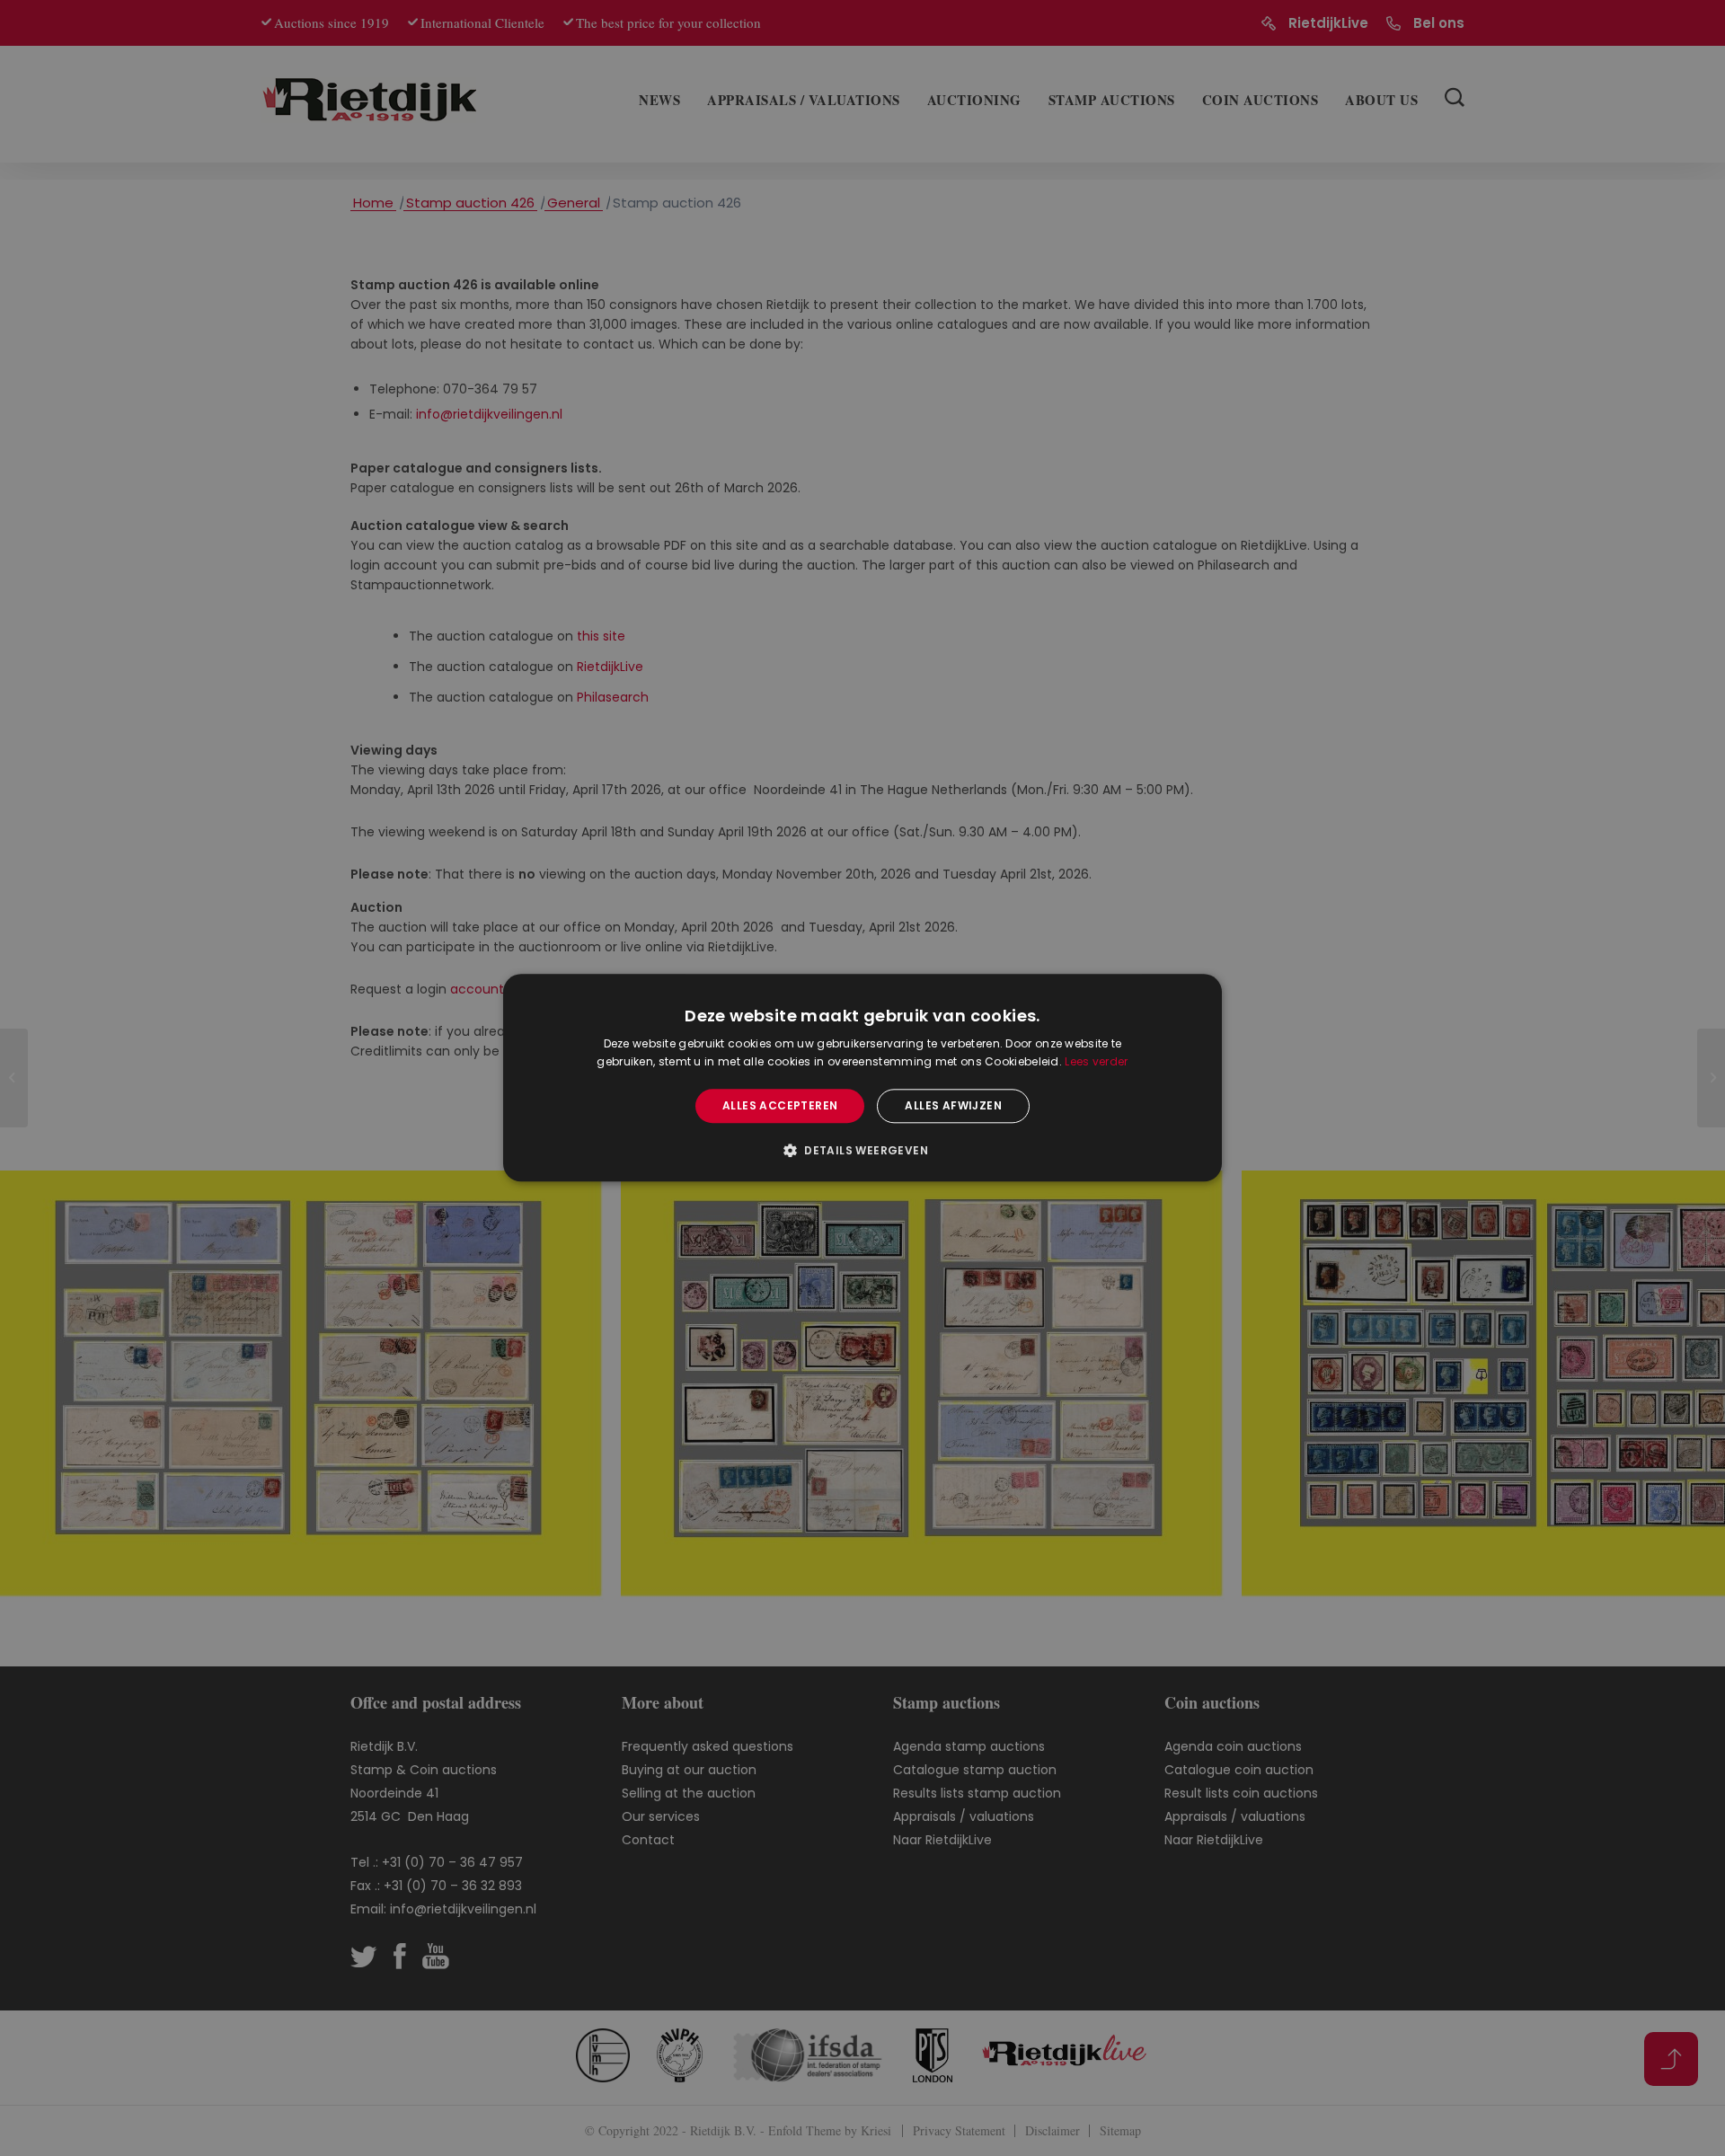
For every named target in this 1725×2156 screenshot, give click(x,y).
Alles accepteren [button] (780, 1105)
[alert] (862, 1078)
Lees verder (1096, 1062)
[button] (862, 1151)
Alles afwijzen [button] (953, 1105)
